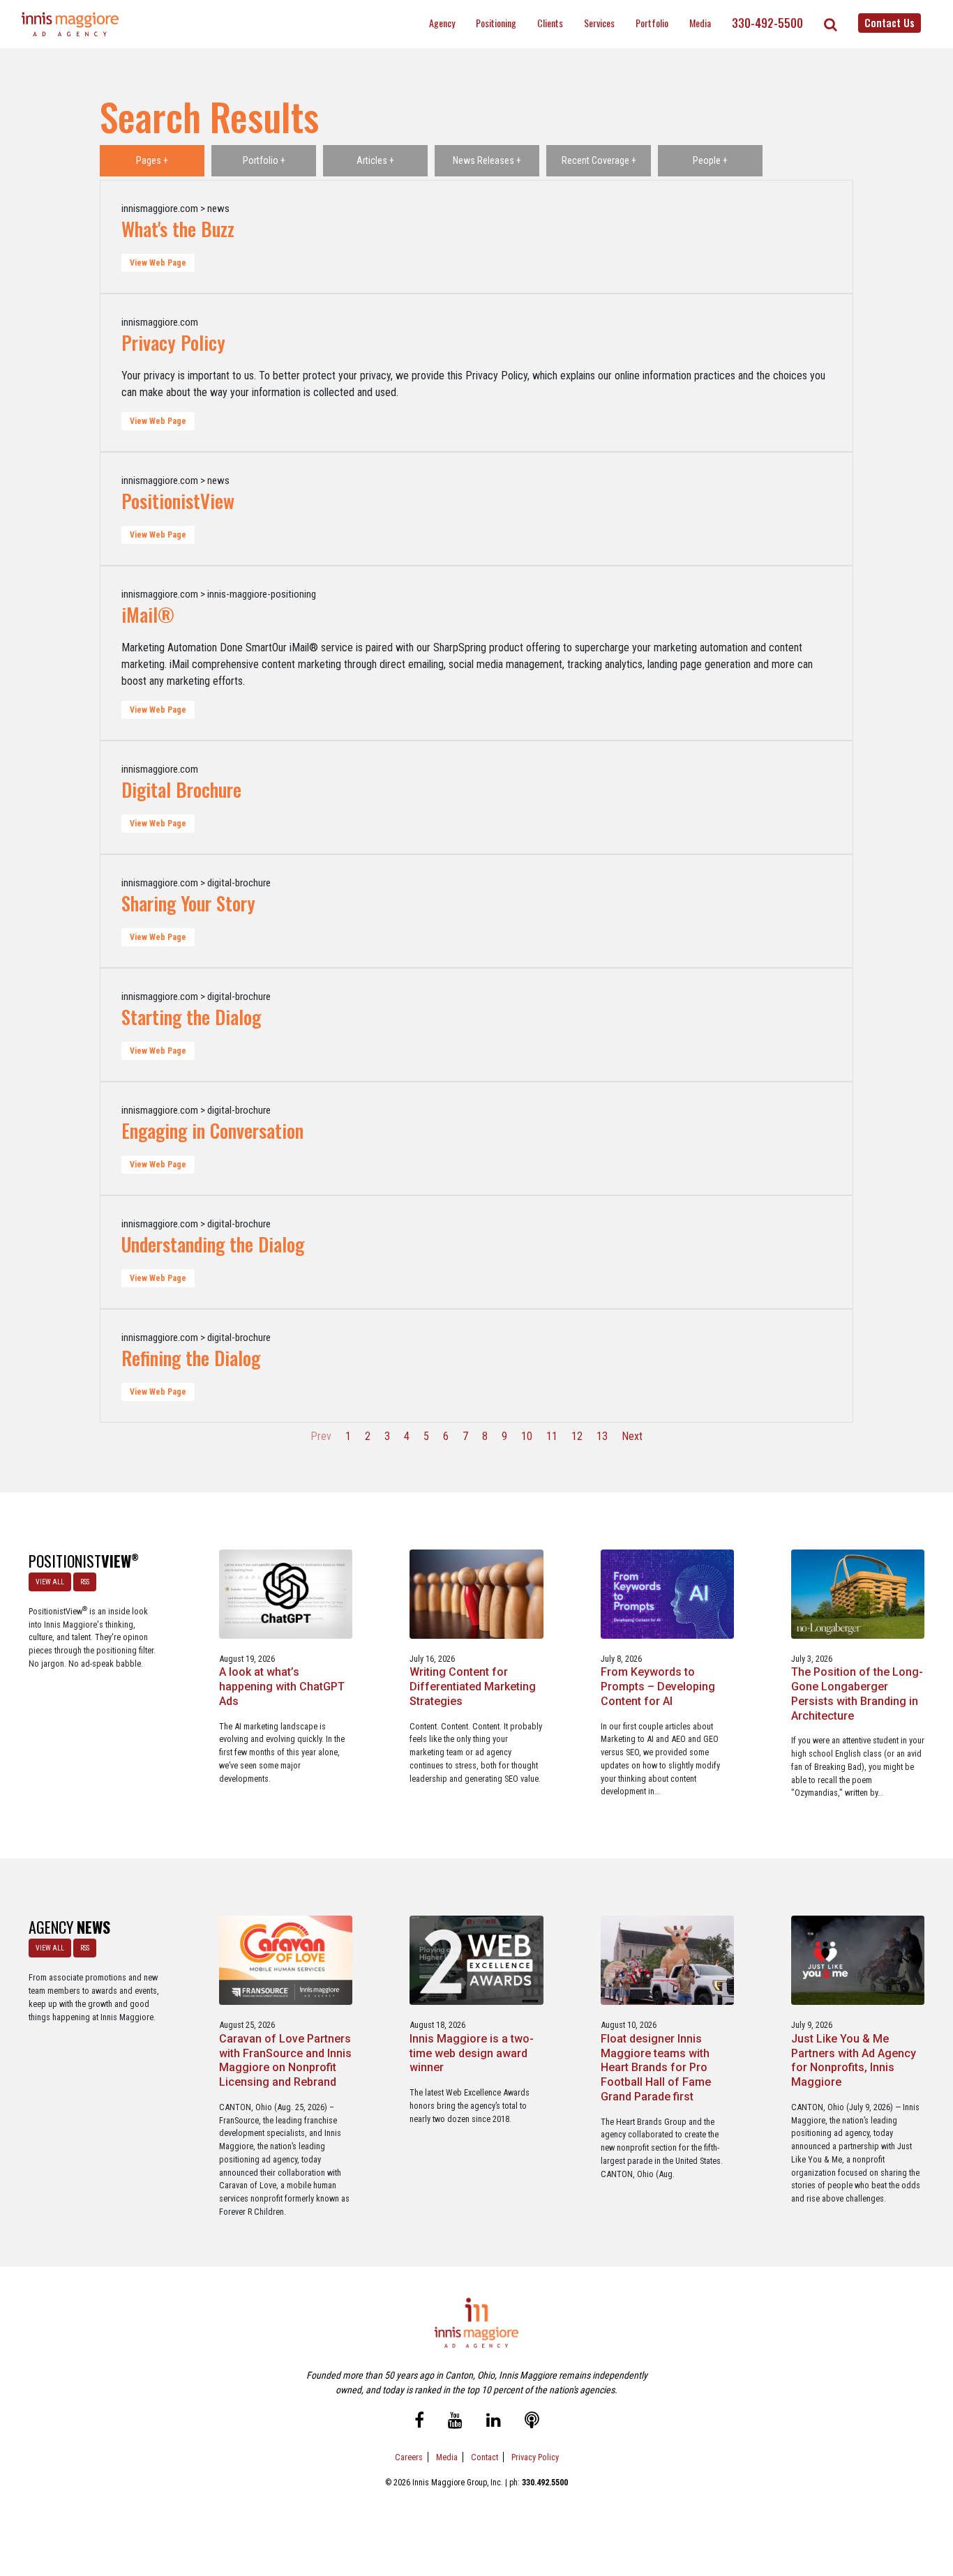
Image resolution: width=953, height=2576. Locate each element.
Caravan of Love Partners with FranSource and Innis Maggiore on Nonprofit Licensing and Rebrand (285, 2060)
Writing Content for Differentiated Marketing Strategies (473, 1687)
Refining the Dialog (191, 1358)
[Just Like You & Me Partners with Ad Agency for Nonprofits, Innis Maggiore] (858, 1960)
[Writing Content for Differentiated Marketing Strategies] (476, 1593)
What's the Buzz (178, 229)
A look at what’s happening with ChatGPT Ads (282, 1687)
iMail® (148, 614)
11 (552, 1436)
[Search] (831, 24)
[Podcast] (532, 2422)
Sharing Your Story (188, 903)
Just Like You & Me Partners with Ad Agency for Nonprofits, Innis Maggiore (854, 2060)
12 (577, 1436)
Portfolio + (264, 160)
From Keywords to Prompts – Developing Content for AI (658, 1687)
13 (602, 1436)
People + (710, 160)
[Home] (70, 24)
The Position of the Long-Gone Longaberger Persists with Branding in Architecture (857, 1694)
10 (527, 1436)
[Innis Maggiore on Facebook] (419, 2422)
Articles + (375, 160)
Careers (409, 2457)
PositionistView (178, 501)
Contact (485, 2457)
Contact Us (890, 22)
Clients (550, 23)
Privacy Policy (173, 342)
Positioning (496, 23)
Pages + (152, 160)
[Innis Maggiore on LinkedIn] (494, 2422)
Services (599, 23)
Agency (442, 23)
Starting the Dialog (191, 1017)
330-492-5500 (767, 23)
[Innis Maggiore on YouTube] (455, 2422)
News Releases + (487, 160)
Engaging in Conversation (212, 1130)
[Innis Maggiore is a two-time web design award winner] (476, 1960)
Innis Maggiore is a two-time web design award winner (472, 2053)
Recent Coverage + (599, 160)
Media (700, 23)
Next (632, 1436)
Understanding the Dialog (213, 1244)
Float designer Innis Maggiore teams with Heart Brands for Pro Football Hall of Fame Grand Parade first (656, 2068)
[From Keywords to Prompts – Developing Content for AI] (667, 1593)
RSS (85, 1582)
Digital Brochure (181, 789)
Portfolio (652, 23)
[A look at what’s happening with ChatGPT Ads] (286, 1593)
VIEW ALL (50, 1582)
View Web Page (158, 263)
